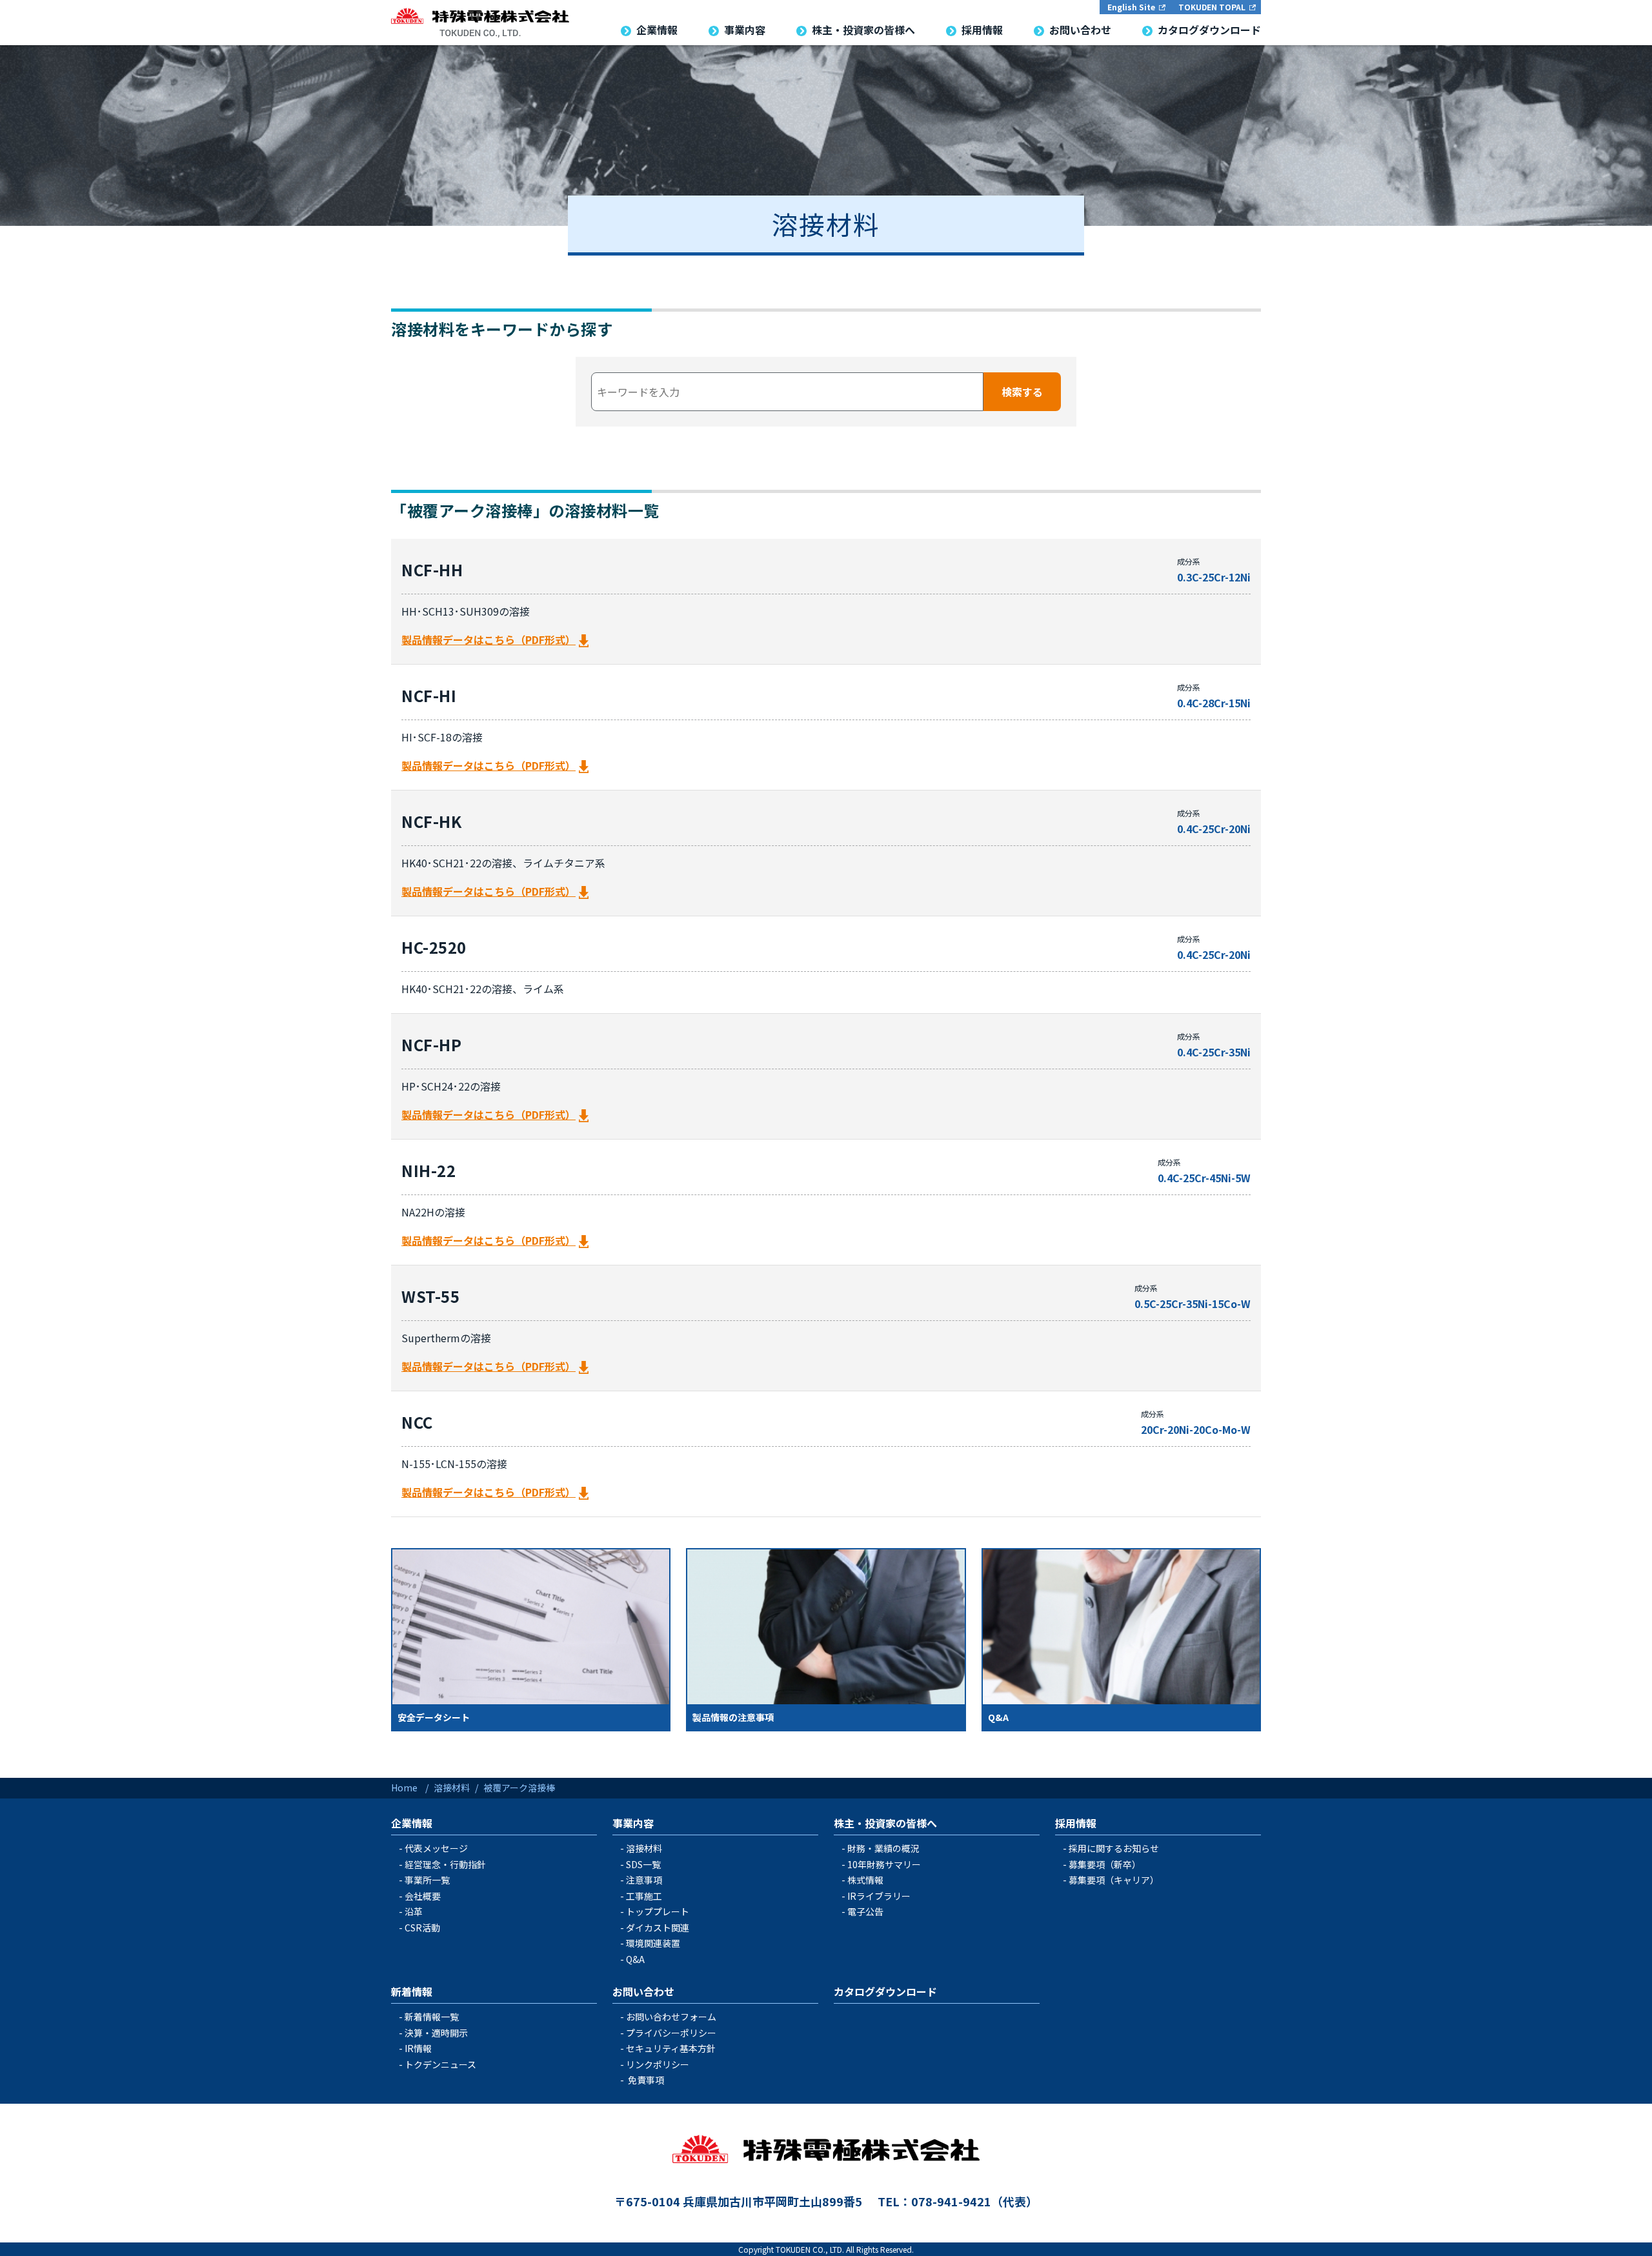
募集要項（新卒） (1105, 1864)
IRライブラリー (879, 1896)
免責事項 (646, 2080)
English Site (1131, 7)
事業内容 (633, 1823)
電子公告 (865, 1911)
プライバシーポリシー (671, 2033)
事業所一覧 (427, 1880)
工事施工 (644, 1896)
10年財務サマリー (884, 1864)
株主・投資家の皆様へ (885, 1823)
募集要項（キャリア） (1114, 1880)
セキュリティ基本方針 (671, 2048)
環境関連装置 (653, 1943)
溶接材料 (644, 1848)
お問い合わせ (643, 1991)
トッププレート (658, 1911)
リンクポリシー (658, 2064)
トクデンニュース (440, 2064)
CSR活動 (422, 1928)
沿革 (414, 1911)
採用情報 (1076, 1823)
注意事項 (644, 1880)
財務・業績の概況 (883, 1848)
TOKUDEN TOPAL (1212, 7)
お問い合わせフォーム (671, 2017)
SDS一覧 (643, 1864)
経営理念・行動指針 (445, 1864)
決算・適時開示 (436, 2033)
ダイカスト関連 (658, 1928)
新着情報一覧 (432, 2017)
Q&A (635, 1959)
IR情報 (418, 2048)
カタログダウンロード (885, 1991)
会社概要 (423, 1896)
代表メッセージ (436, 1848)
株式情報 (865, 1880)
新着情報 (412, 1991)
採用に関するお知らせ (1114, 1848)
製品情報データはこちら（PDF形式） (489, 640)
